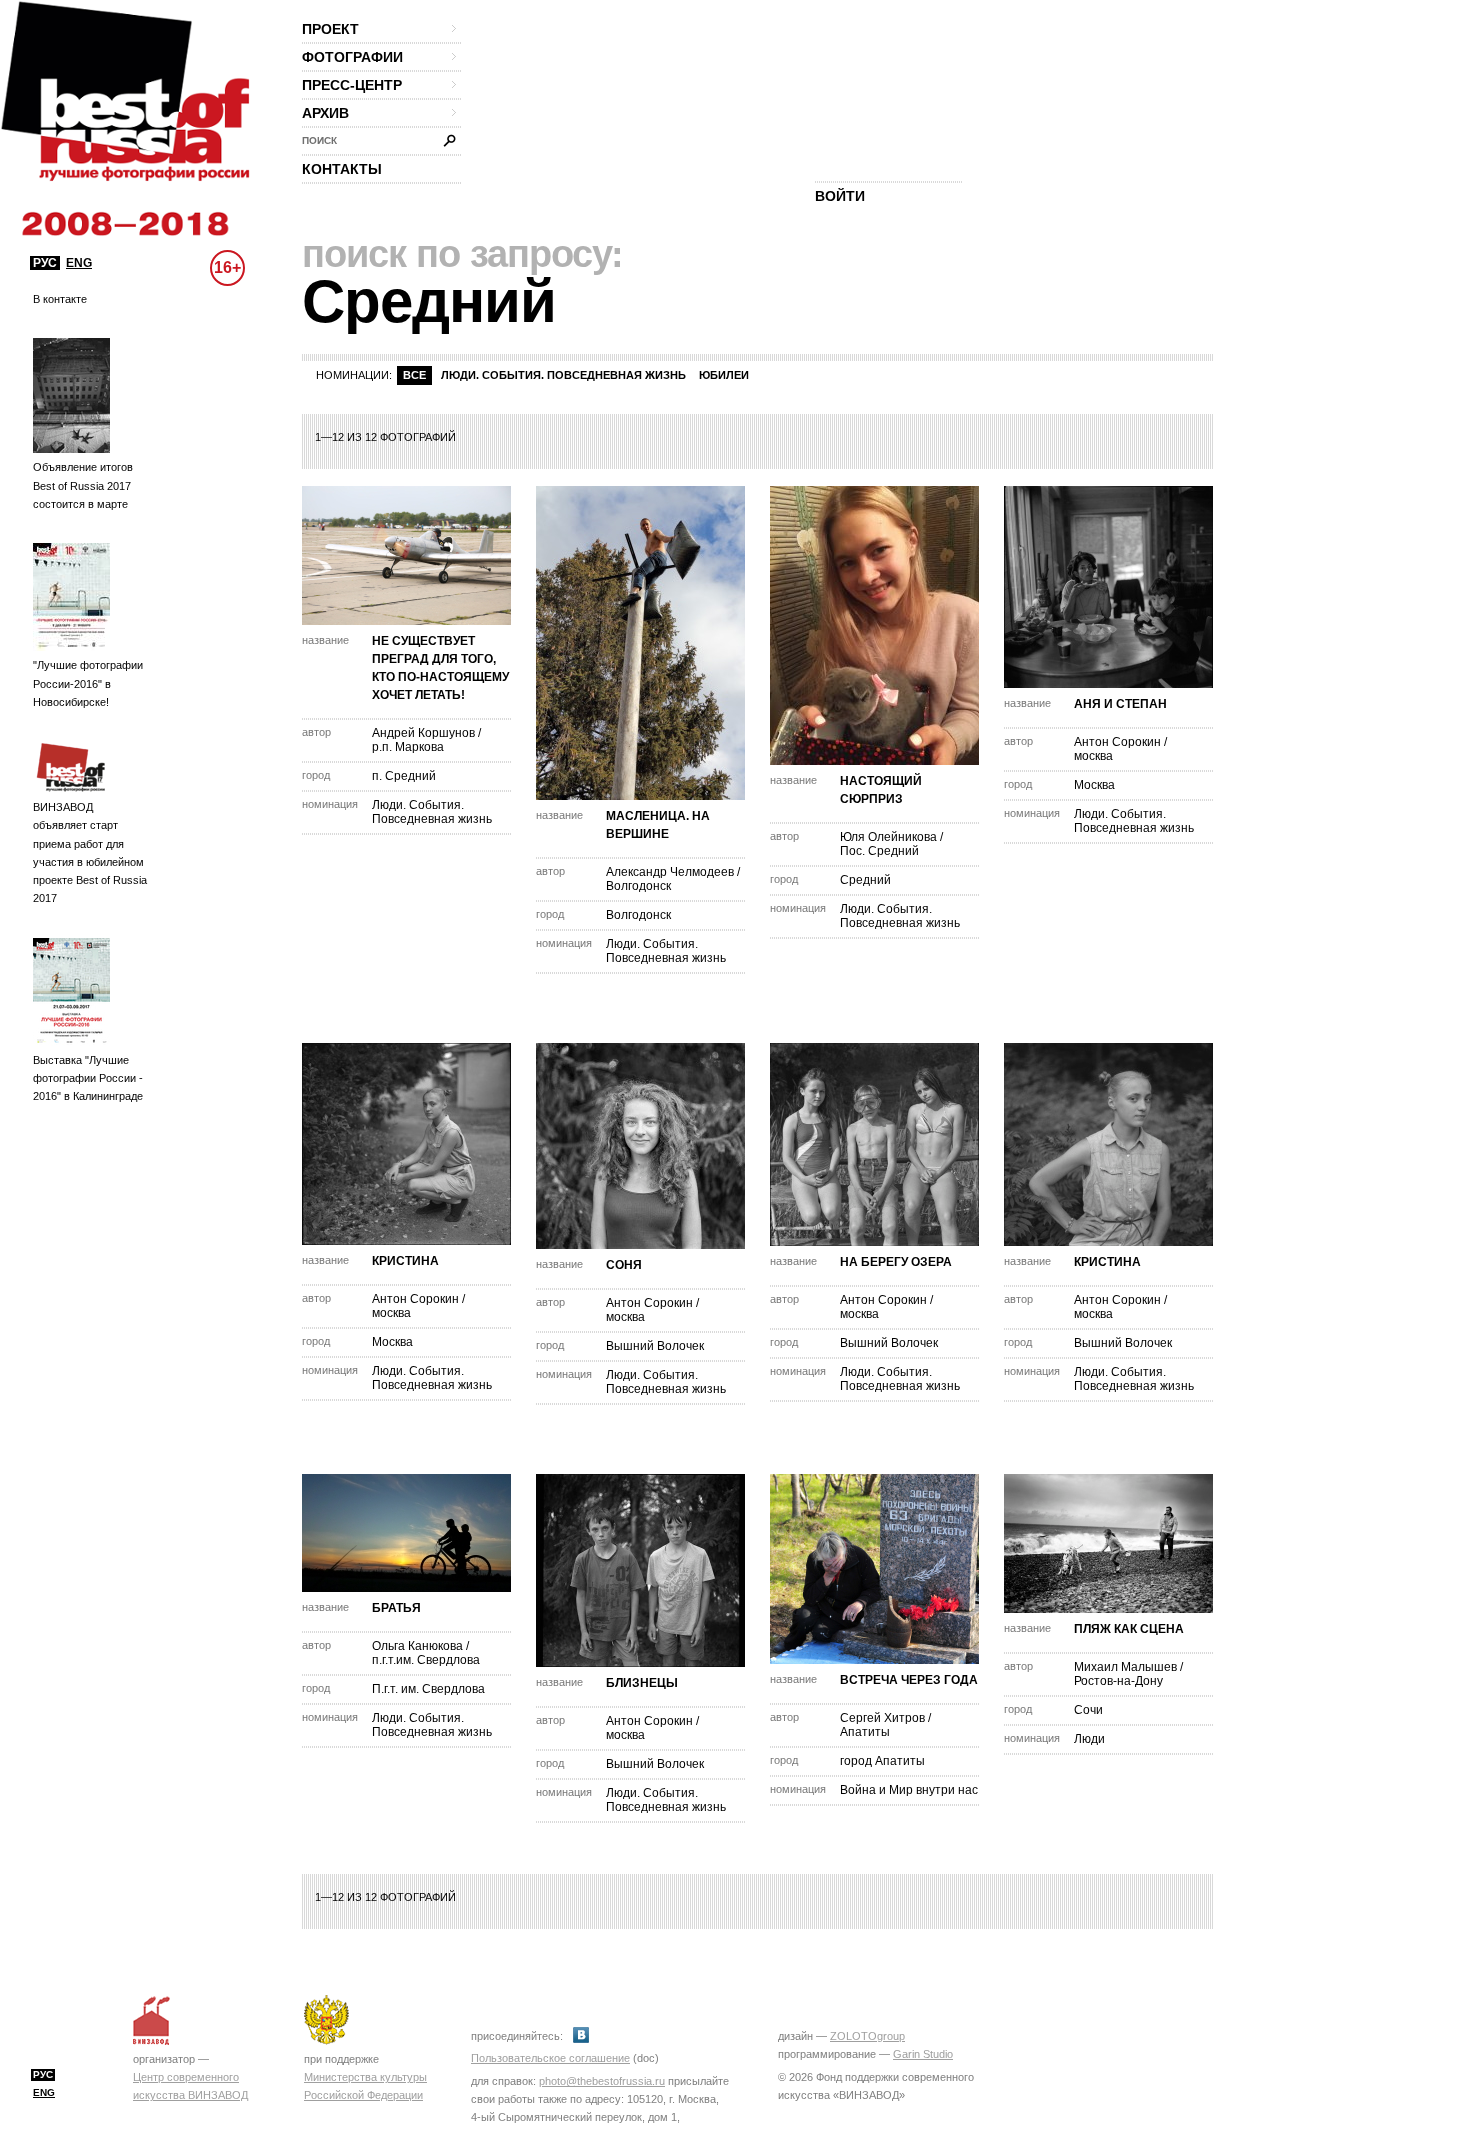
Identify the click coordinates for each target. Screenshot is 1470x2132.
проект (330, 29)
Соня (624, 1265)
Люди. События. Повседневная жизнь (563, 375)
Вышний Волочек (655, 1346)
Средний (865, 880)
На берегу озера (896, 1262)
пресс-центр (352, 85)
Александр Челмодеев (670, 872)
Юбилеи (724, 375)
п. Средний (404, 776)
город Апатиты (882, 1761)
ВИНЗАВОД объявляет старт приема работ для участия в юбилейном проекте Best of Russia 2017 (90, 852)
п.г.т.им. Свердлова (426, 1660)
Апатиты (865, 1732)
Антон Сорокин (1117, 742)
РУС (45, 263)
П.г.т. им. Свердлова (428, 1689)
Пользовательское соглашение (550, 2058)
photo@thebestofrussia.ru (602, 2081)
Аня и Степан (1120, 704)
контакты (342, 169)
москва (1093, 756)
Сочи (1088, 1710)
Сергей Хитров (882, 1718)
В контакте (60, 299)
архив (325, 113)
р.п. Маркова (408, 747)
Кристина (405, 1261)
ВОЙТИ (840, 196)
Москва (1094, 785)
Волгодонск (638, 886)
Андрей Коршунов (423, 733)
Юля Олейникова (888, 837)
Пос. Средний (879, 851)
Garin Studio (923, 2054)
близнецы (642, 1683)
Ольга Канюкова (417, 1646)
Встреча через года (909, 1680)
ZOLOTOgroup (867, 2036)
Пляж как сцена (1129, 1629)
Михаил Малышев (1125, 1667)
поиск (319, 140)
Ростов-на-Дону (1118, 1681)
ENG (79, 263)
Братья (396, 1608)
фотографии (352, 57)
